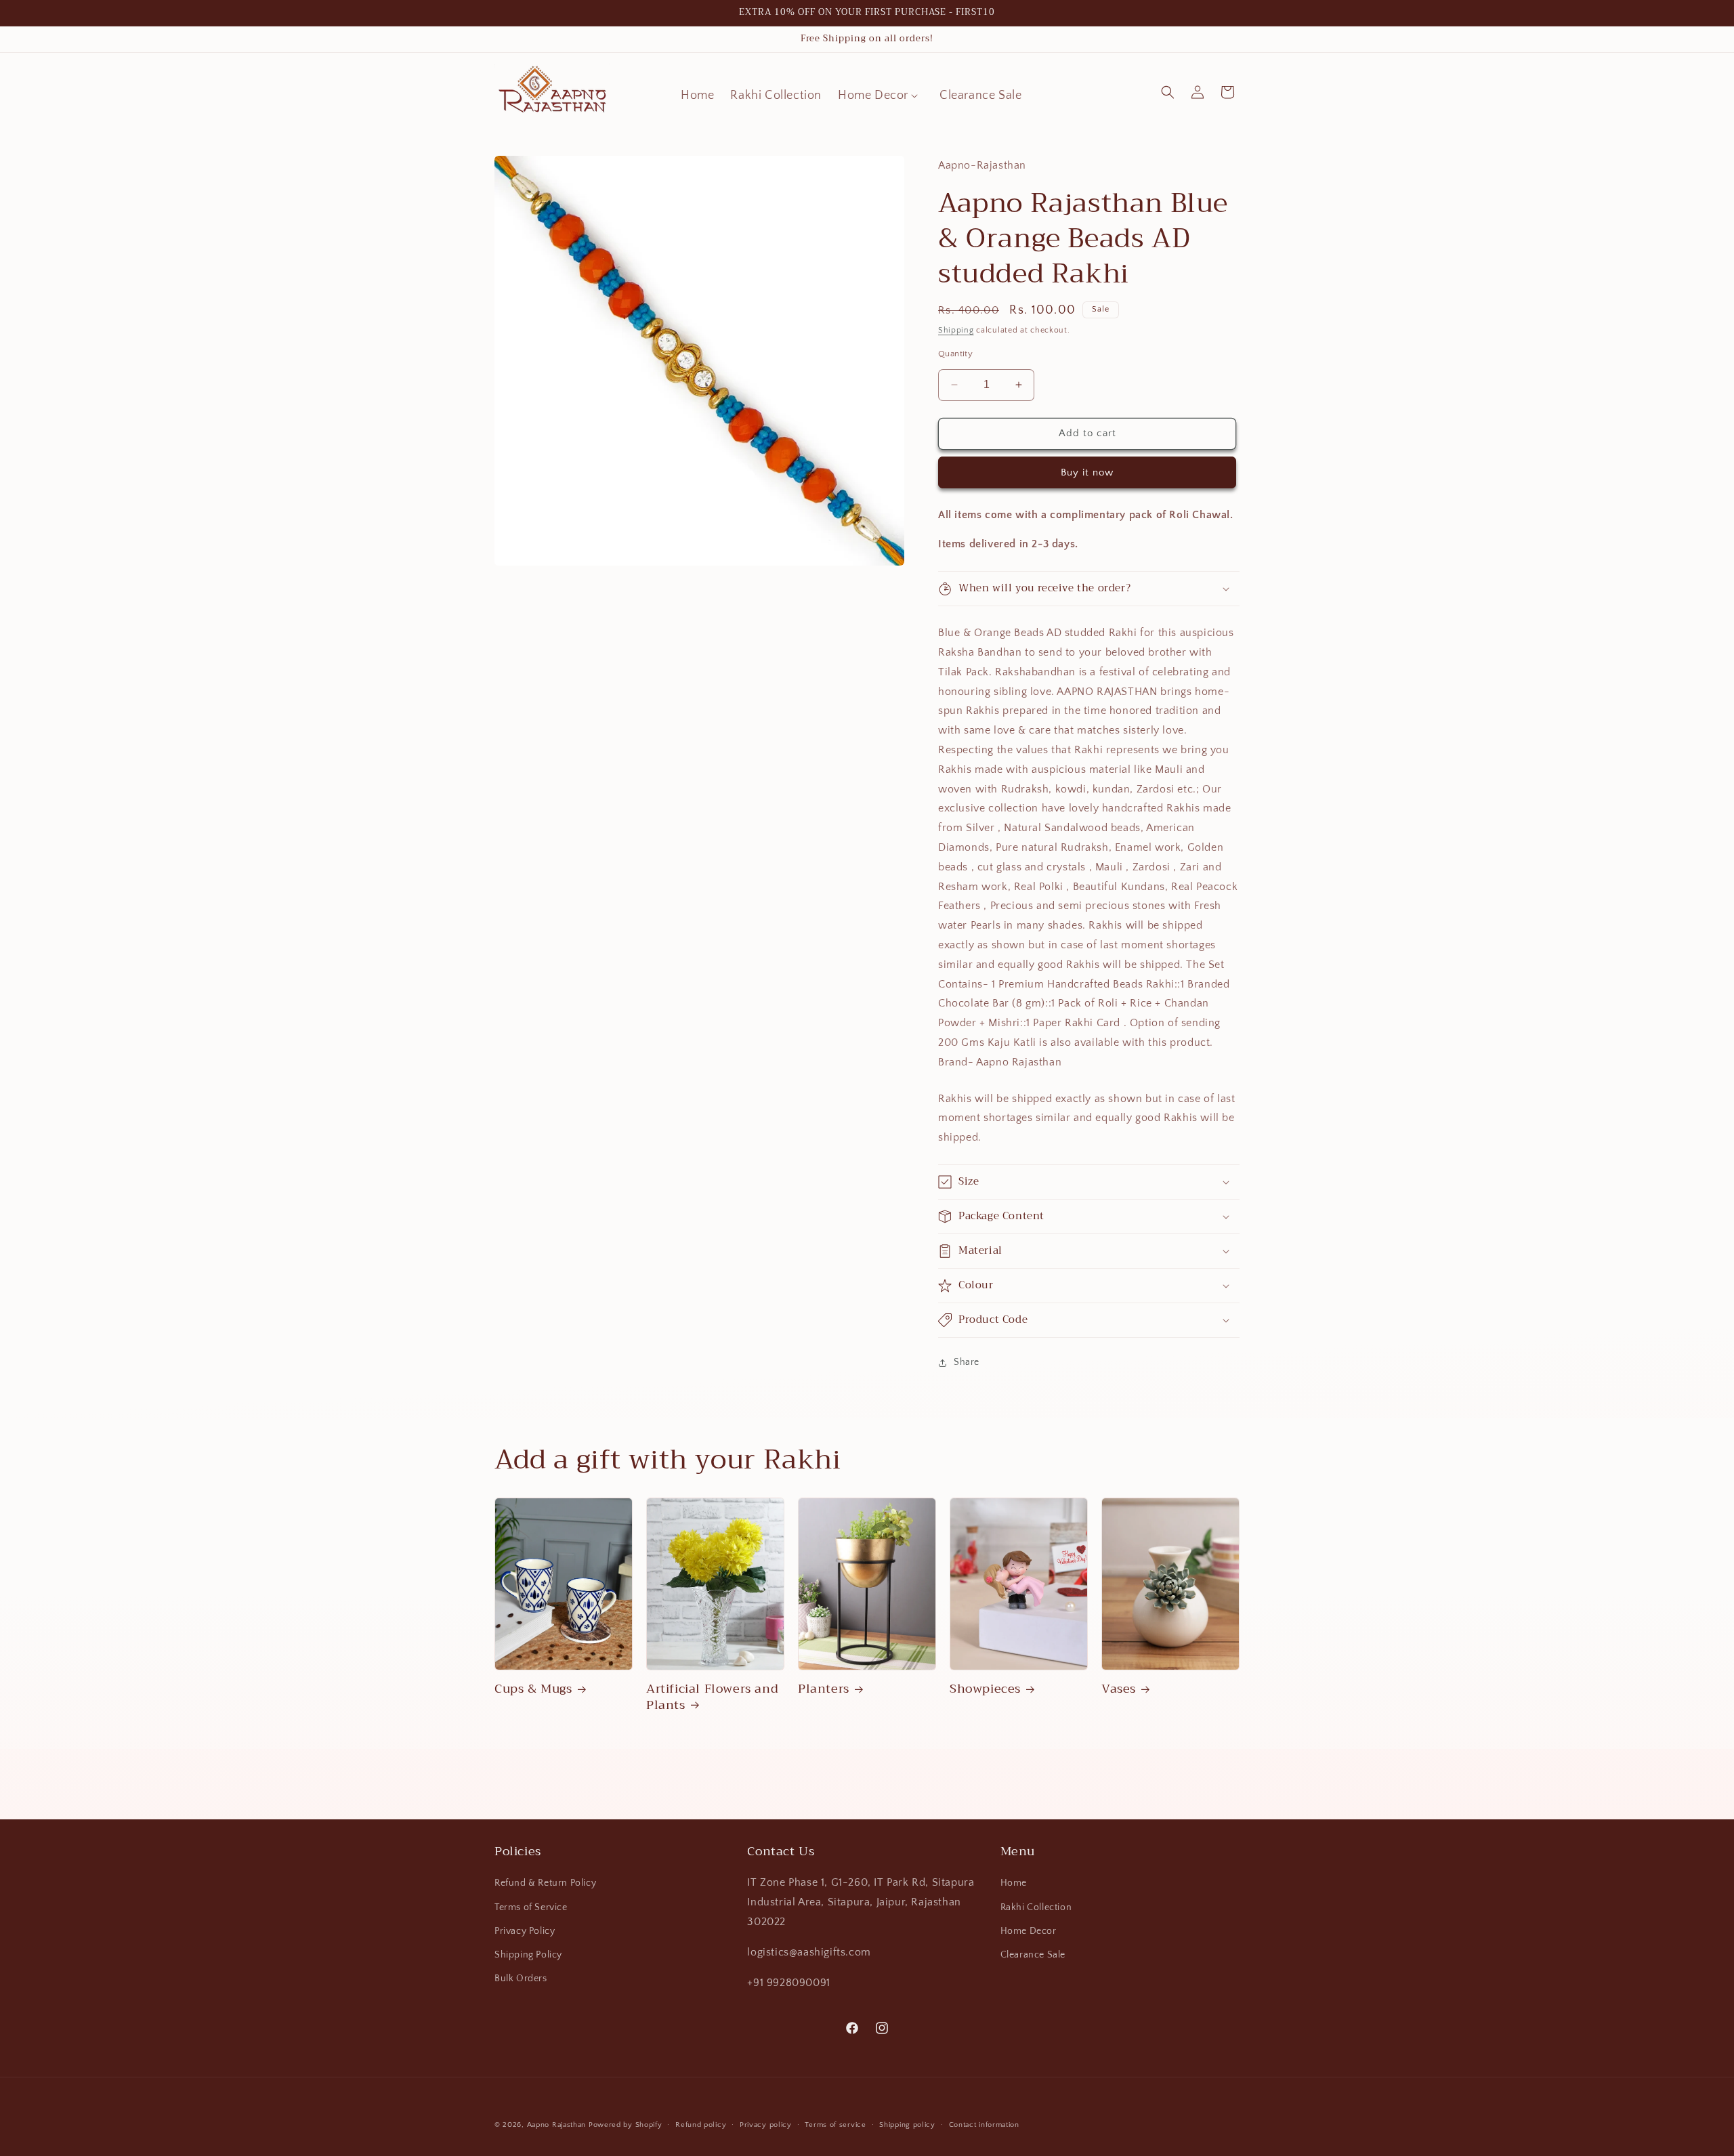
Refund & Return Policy (545, 1884)
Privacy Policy (525, 1931)
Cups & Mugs (533, 1690)
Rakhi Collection (1036, 1907)
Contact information (984, 2125)
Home (1014, 1884)
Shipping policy (907, 2125)
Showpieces (985, 1690)
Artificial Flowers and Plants (712, 1698)
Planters (824, 1690)
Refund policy (701, 2125)
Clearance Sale (1033, 1955)
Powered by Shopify (626, 2125)
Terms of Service (531, 1907)
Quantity (955, 354)
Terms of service (835, 2125)
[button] (881, 96)
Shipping (956, 330)
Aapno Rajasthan (557, 2125)
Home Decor (1029, 1931)
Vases (1119, 1690)
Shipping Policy (528, 1955)
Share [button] (967, 1362)
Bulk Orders (521, 1979)
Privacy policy (766, 2125)
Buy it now (1087, 472)
